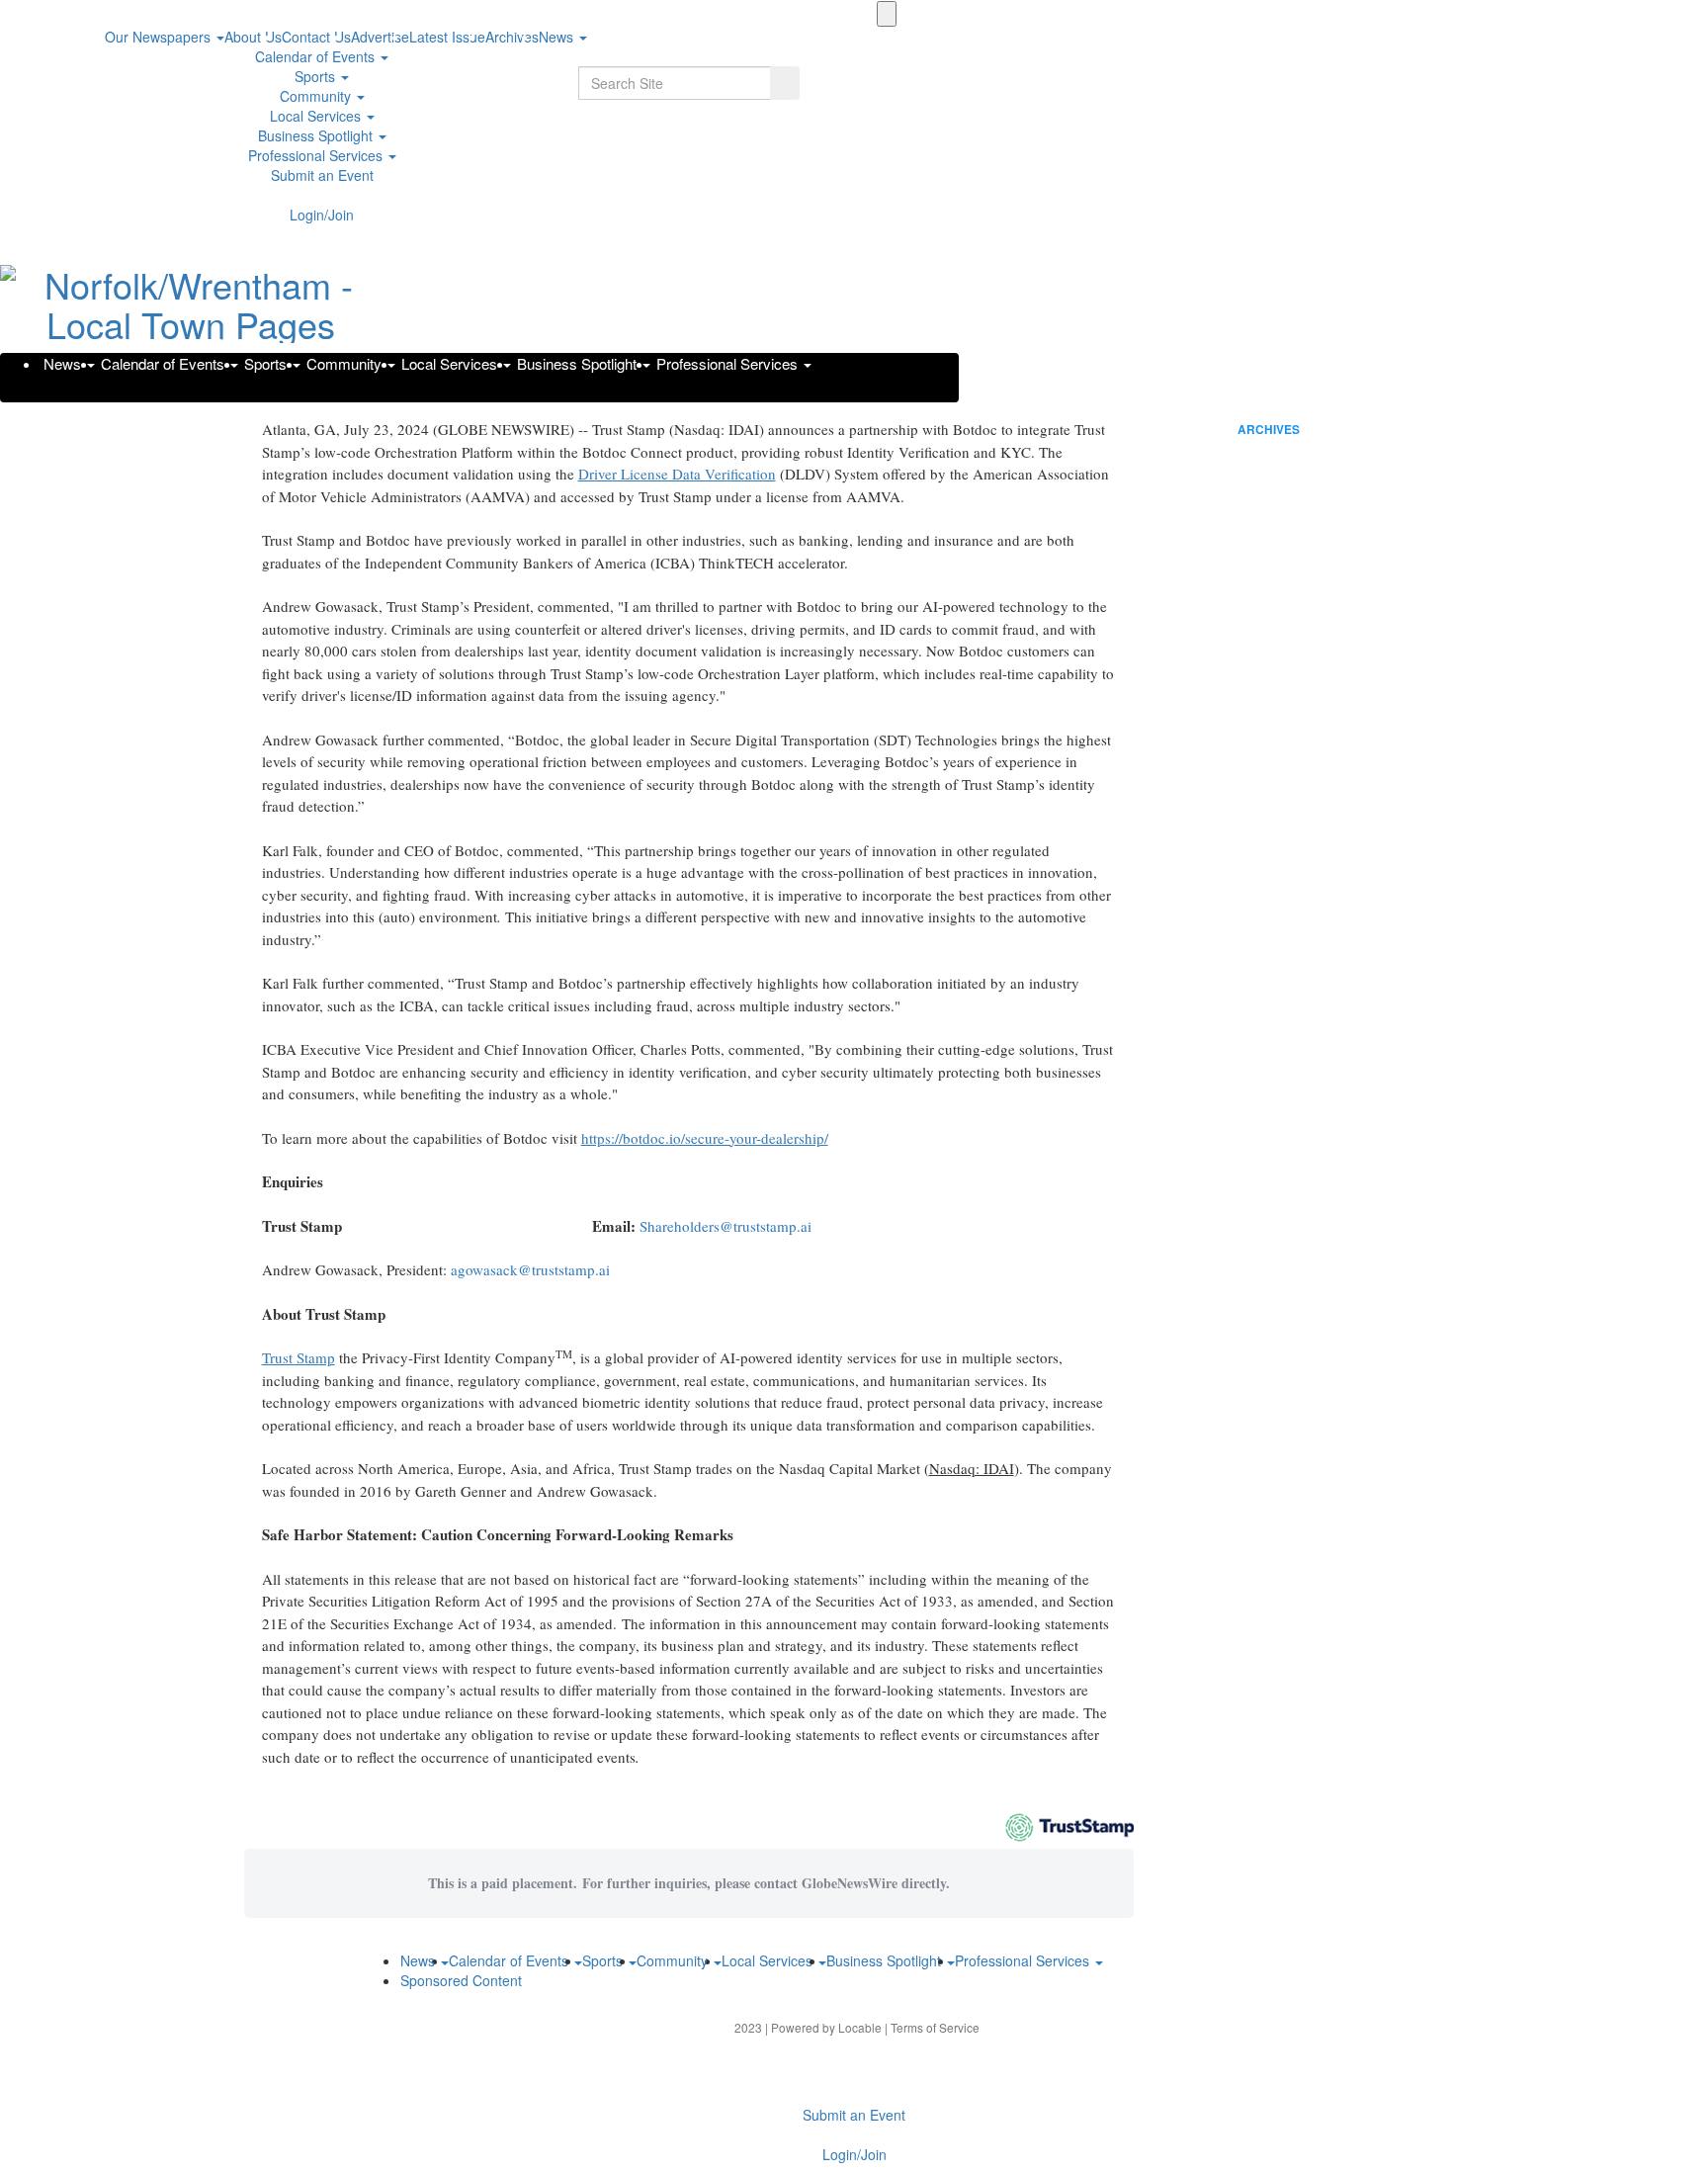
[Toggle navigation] (887, 14)
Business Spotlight (317, 135)
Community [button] (317, 96)
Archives (1269, 430)
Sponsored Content (461, 1980)
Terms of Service (935, 2027)
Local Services (317, 116)
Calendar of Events (317, 56)
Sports (317, 76)
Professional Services (317, 155)
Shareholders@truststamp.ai (726, 1226)
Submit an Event (322, 175)
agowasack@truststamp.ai (530, 1269)
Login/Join (322, 215)
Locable (860, 2027)
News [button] (558, 37)
